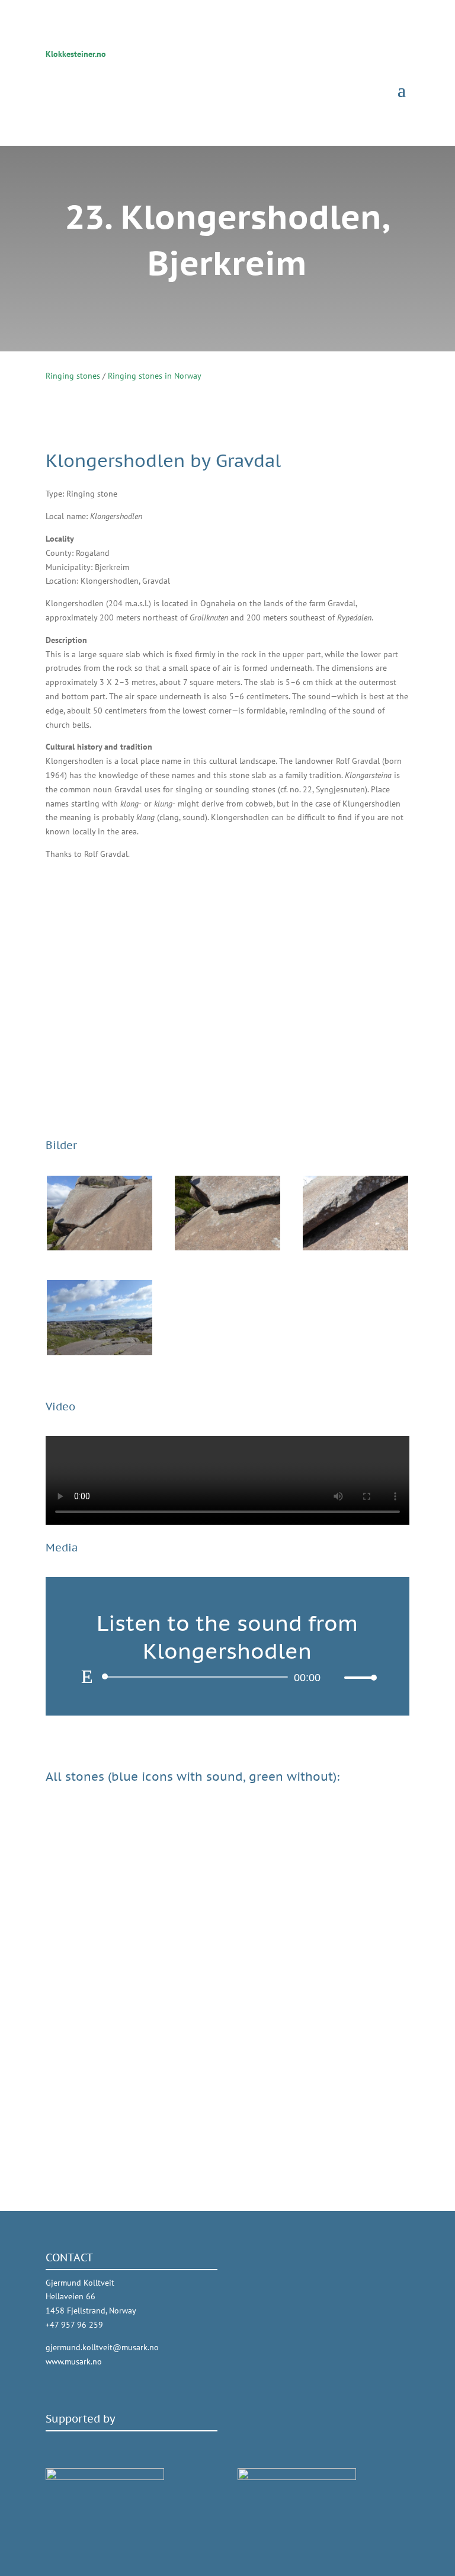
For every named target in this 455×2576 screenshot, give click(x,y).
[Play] (87, 1676)
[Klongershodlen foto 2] (227, 1247)
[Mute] (335, 1678)
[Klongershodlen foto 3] (355, 1247)
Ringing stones (73, 376)
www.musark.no (74, 2361)
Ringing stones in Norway (155, 376)
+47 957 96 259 (74, 2325)
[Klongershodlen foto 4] (100, 1352)
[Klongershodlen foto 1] (100, 1247)
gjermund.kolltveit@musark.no (102, 2347)
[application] (227, 1677)
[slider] (357, 1677)
